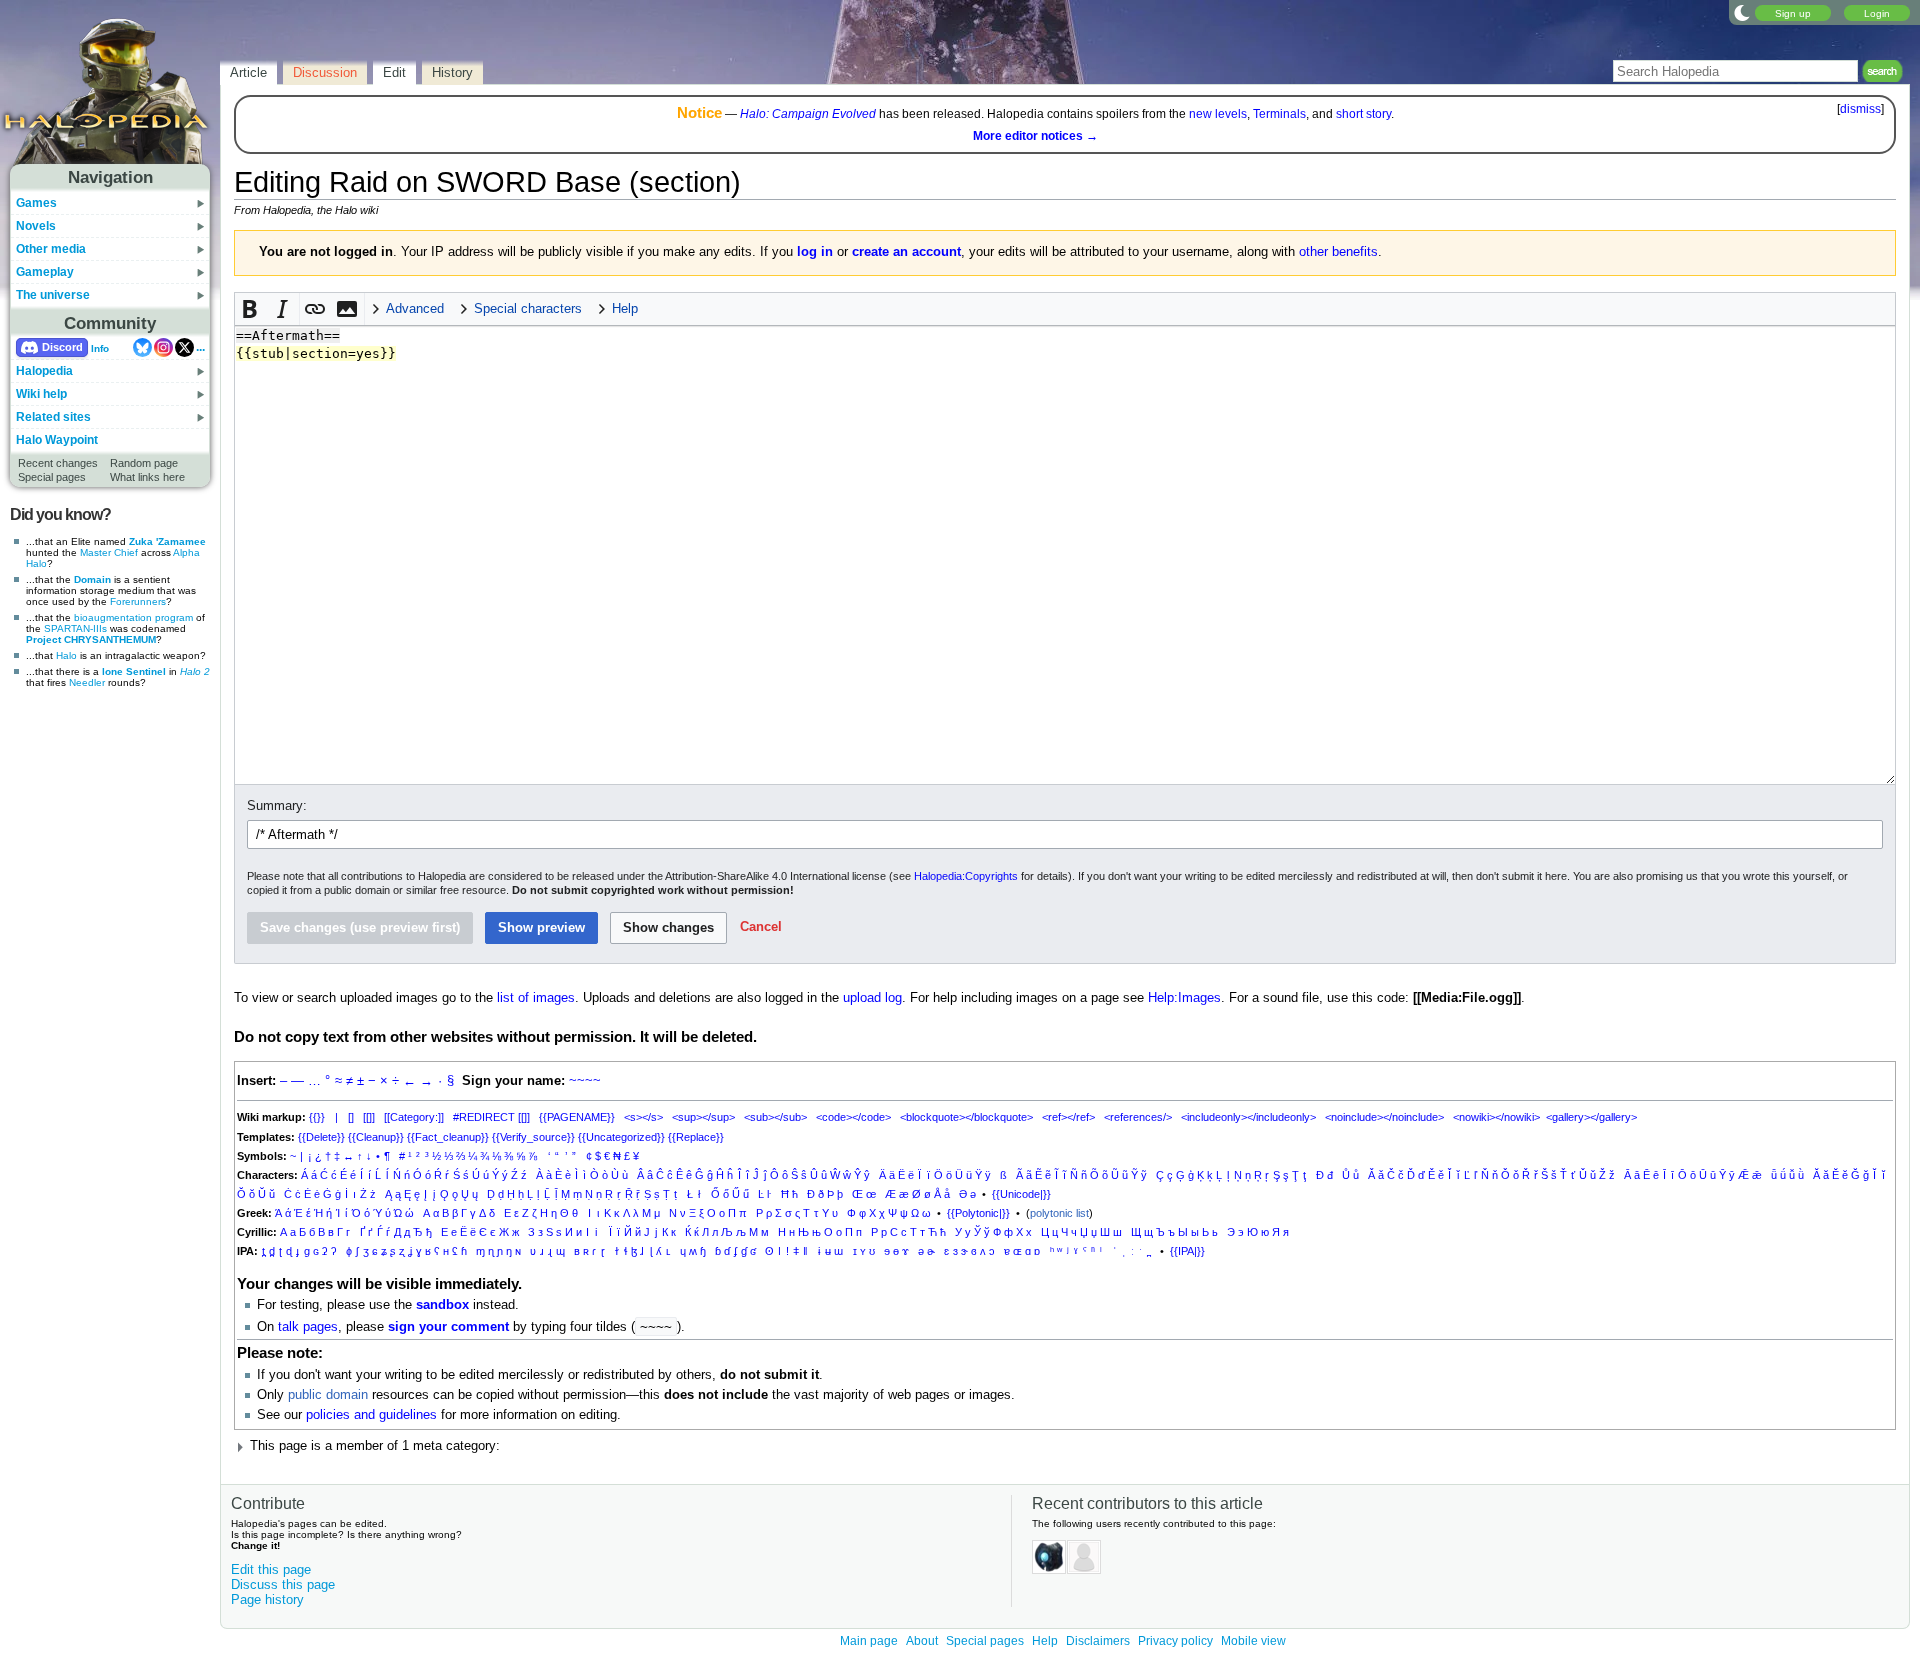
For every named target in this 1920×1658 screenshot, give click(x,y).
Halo (66, 655)
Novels (36, 226)
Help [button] (625, 309)
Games (36, 203)
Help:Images (1184, 998)
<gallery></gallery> (1591, 1117)
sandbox (442, 1305)
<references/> (1138, 1117)
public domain (328, 1395)
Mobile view (1253, 1641)
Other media (51, 249)
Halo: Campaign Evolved (808, 114)
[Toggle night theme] (1742, 12)
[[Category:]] (414, 1117)
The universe (53, 295)
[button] (251, 309)
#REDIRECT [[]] (491, 1117)
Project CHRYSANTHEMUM (91, 639)
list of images (536, 998)
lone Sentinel (134, 671)
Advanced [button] (415, 309)
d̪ (272, 1251)
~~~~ (585, 1081)
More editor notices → (1035, 136)
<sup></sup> (703, 1117)
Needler (87, 682)
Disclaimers (1098, 1641)
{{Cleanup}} (376, 1137)
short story (1363, 114)
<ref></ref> (1068, 1117)
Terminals (1279, 114)
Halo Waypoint (57, 440)
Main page (869, 1641)
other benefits (1338, 252)
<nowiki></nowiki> (1496, 1117)
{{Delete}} (321, 1137)
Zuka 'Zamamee (167, 541)
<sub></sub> (775, 1117)
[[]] (369, 1117)
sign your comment (448, 1327)
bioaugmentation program (133, 617)
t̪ (263, 1251)
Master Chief (109, 552)
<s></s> (643, 1117)
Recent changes (58, 463)
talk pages (308, 1327)
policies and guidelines (371, 1415)
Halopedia (44, 371)
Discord (62, 347)
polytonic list (1059, 1213)
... (200, 347)
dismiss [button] (1860, 109)
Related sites (53, 417)
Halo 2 (195, 671)
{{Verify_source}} (533, 1137)
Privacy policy (1175, 1641)
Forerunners (138, 601)
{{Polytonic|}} (978, 1213)
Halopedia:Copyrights (966, 876)
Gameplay (45, 272)
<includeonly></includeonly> (1248, 1117)
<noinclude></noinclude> (1384, 1117)
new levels (1218, 114)
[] (351, 1117)
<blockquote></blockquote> (966, 1117)
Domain (92, 579)
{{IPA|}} (1187, 1251)
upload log (872, 998)
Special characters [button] (528, 309)
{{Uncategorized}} (621, 1137)
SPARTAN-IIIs (75, 628)
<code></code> (853, 1117)
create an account (906, 252)
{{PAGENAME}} (577, 1117)
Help (1045, 1641)
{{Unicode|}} (1021, 1194)
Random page (144, 463)
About (922, 1641)
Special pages (52, 477)
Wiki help (41, 394)
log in (815, 252)
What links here (147, 477)
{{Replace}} (696, 1137)
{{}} (317, 1117)
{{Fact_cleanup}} (448, 1137)
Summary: (277, 806)
